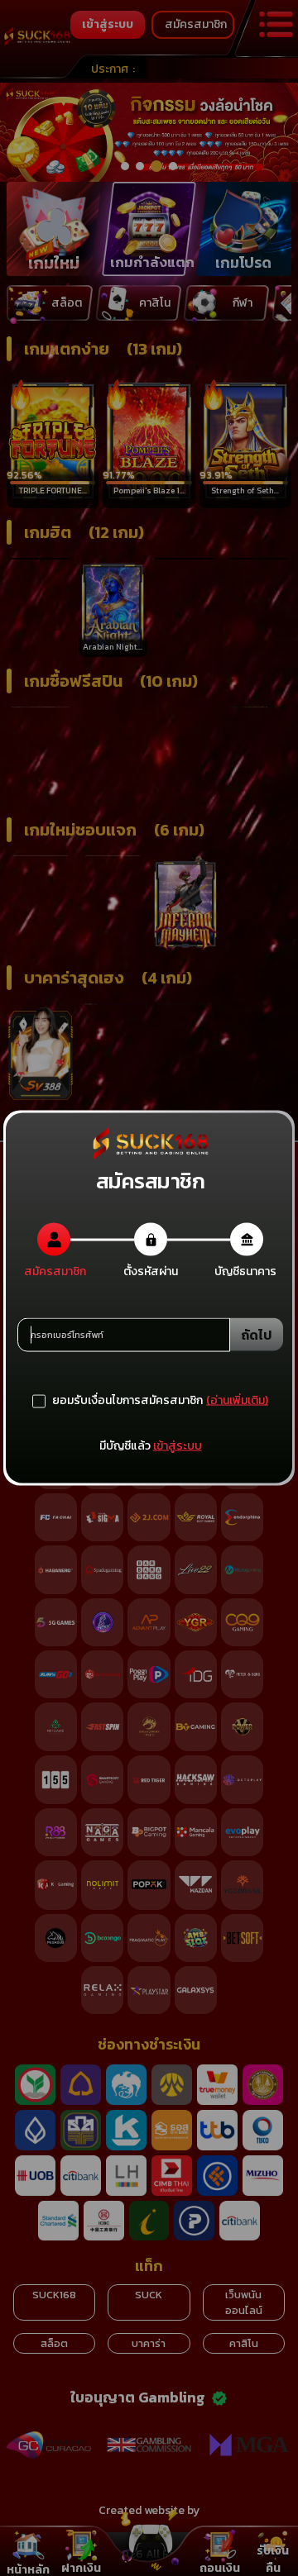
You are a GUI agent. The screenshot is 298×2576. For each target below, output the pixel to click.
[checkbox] (118, 1401)
